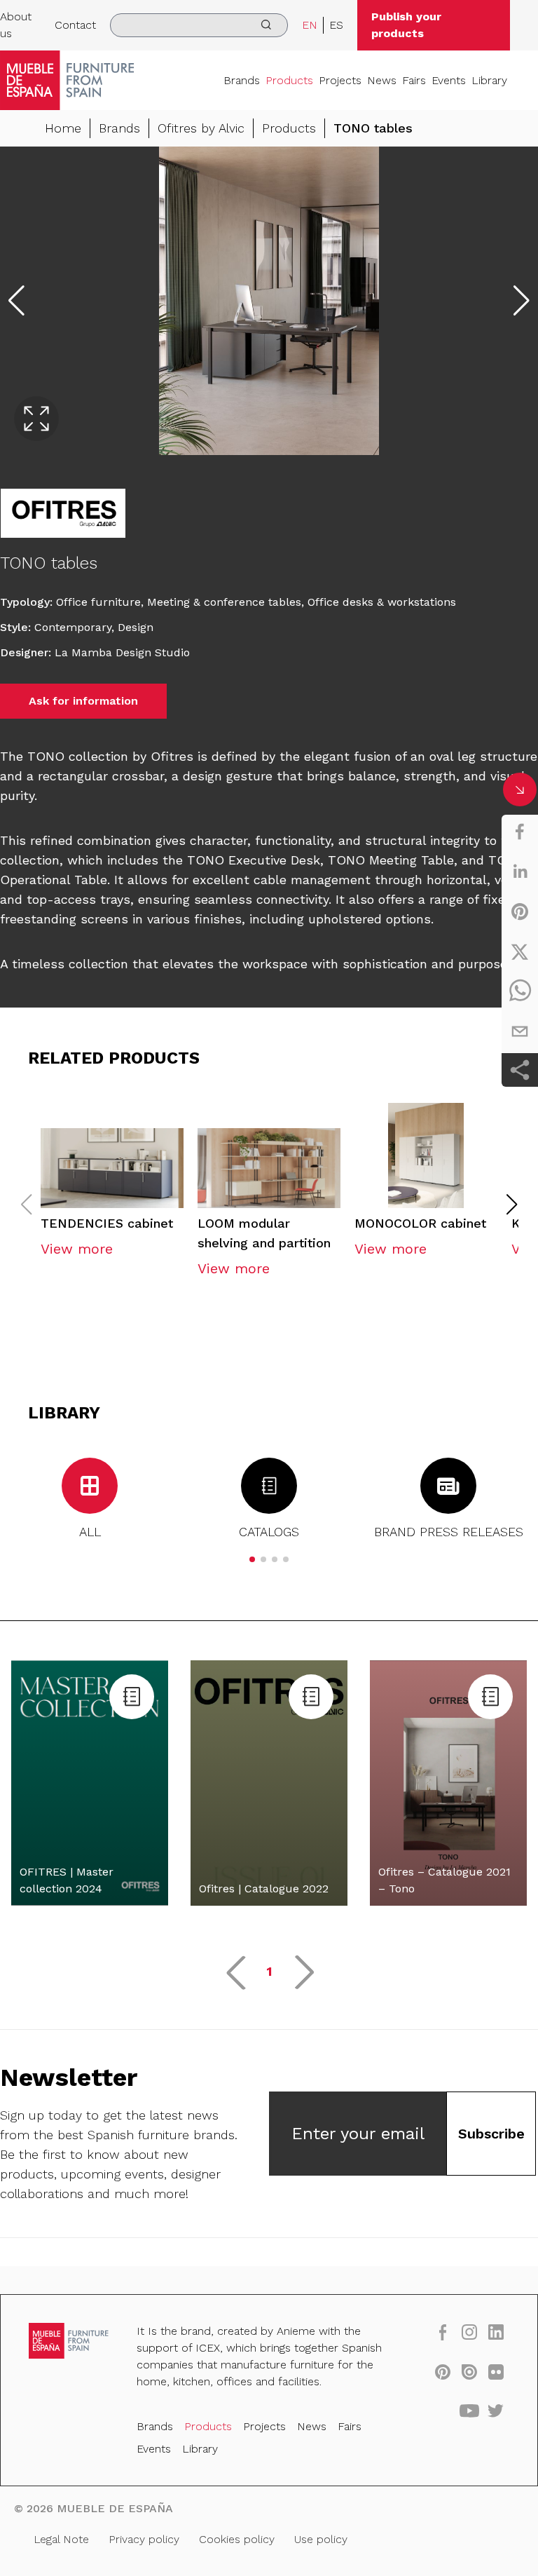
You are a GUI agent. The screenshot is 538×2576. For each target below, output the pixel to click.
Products (289, 80)
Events (449, 80)
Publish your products (406, 25)
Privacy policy (144, 2539)
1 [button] (269, 1971)
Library (489, 80)
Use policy (321, 2539)
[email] (520, 1031)
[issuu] (469, 2371)
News (382, 80)
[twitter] (520, 951)
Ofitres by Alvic (201, 128)
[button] (512, 1205)
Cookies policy (237, 2539)
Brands (242, 80)
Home (63, 128)
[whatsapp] (520, 991)
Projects (340, 80)
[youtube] (469, 2411)
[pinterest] (520, 911)
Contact (75, 25)
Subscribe (491, 2134)
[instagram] (469, 2332)
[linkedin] (520, 872)
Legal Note (61, 2539)
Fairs (414, 80)
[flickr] (496, 2371)
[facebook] (520, 832)
